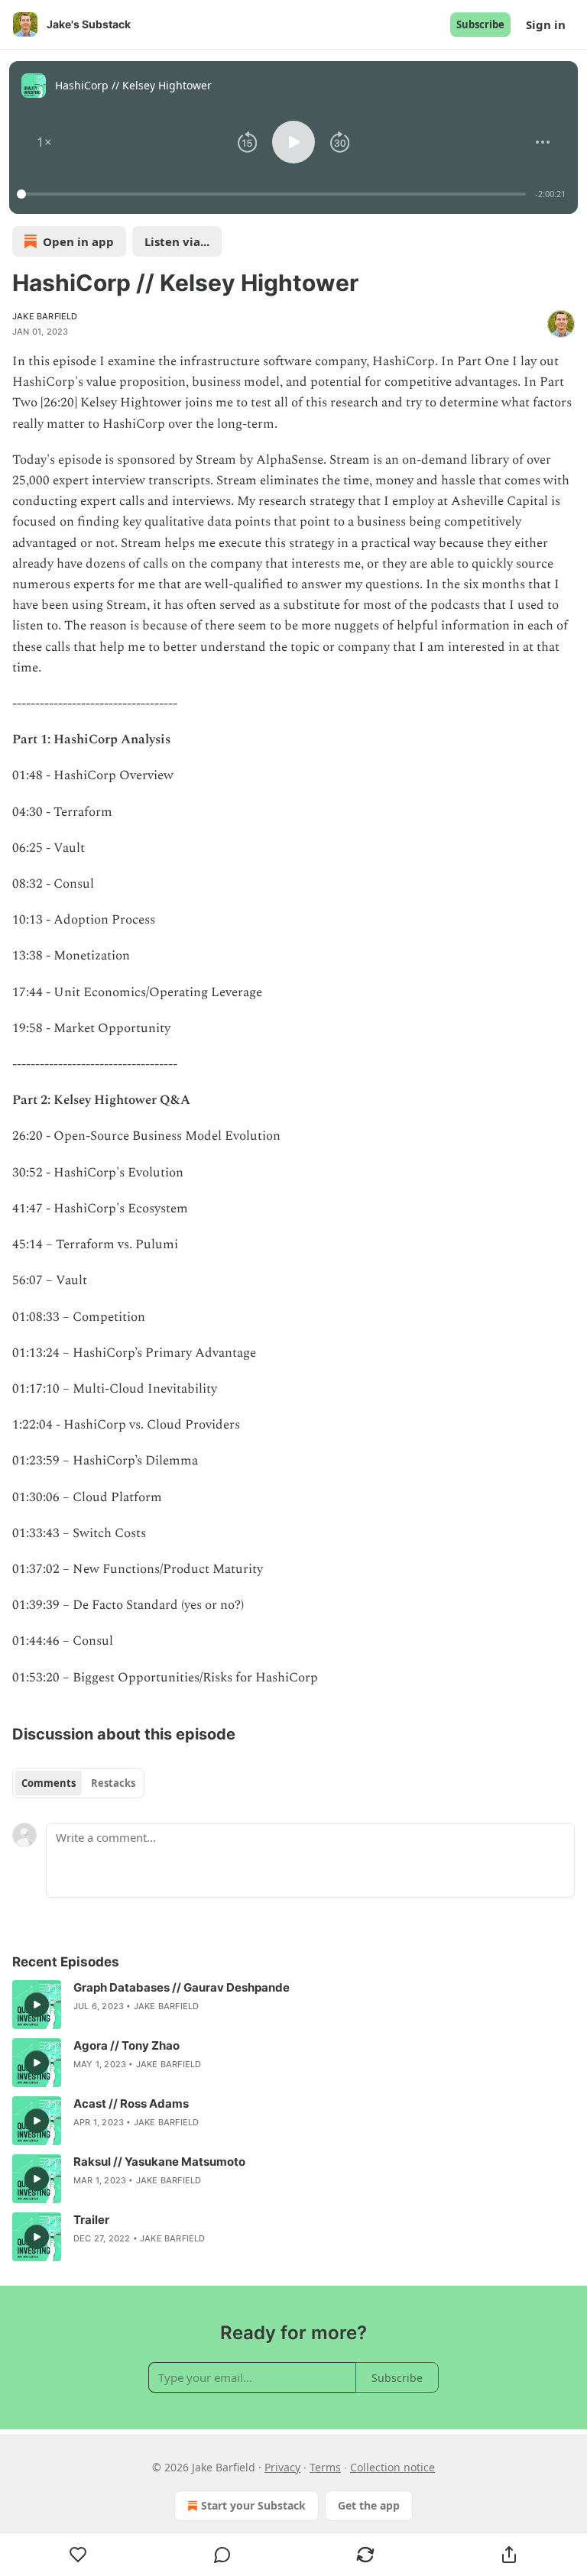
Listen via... (177, 241)
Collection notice (392, 2467)
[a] (37, 2005)
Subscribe (480, 24)
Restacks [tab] (113, 1783)
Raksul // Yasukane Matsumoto (159, 2162)
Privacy (282, 2467)
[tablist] (78, 1783)
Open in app (78, 241)
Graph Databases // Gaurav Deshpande (182, 1987)
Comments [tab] (49, 1783)
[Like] (78, 2555)
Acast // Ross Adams (131, 2104)
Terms (325, 2467)
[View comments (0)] (222, 2555)
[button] (44, 142)
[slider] (274, 194)
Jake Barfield (45, 316)
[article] (293, 2005)
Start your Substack (253, 2505)
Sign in (546, 24)
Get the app (369, 2505)
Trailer (91, 2220)
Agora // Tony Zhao (126, 2045)
